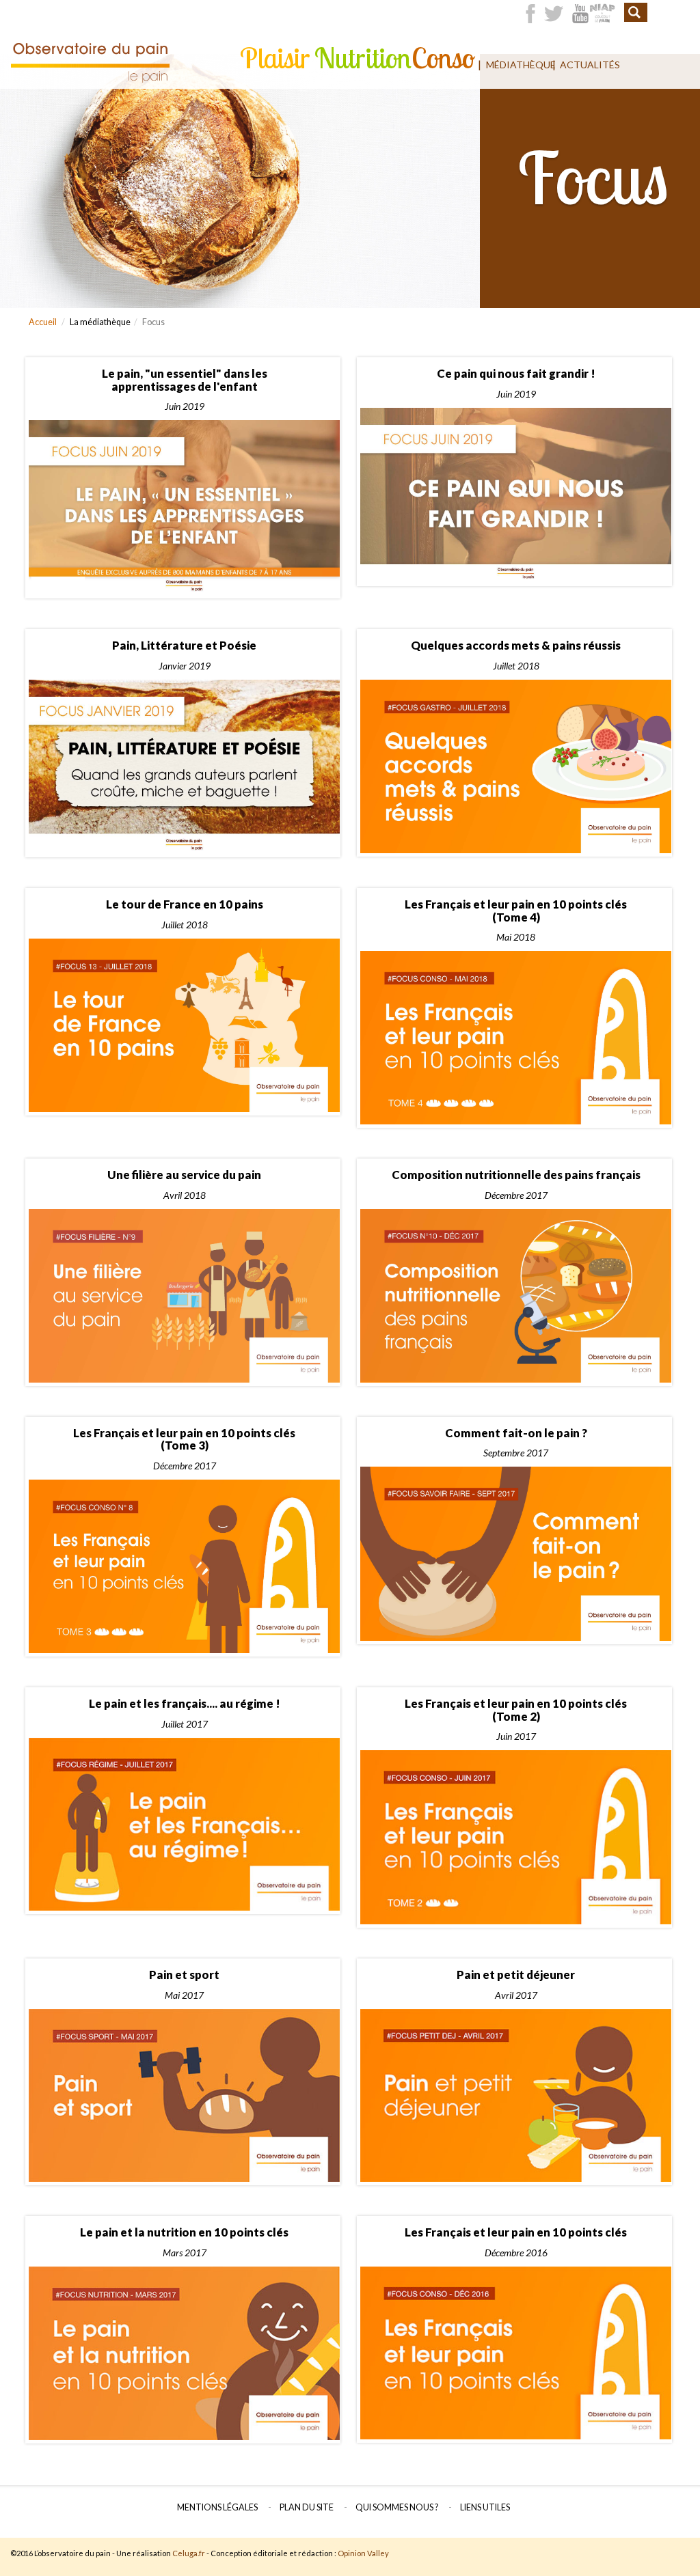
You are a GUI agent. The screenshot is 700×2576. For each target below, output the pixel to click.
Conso (441, 58)
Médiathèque (516, 65)
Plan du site (307, 2507)
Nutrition (360, 58)
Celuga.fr (189, 2553)
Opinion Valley (363, 2553)
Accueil (43, 322)
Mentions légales (217, 2507)
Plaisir (273, 58)
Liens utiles (485, 2507)
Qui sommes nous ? (397, 2507)
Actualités (586, 65)
